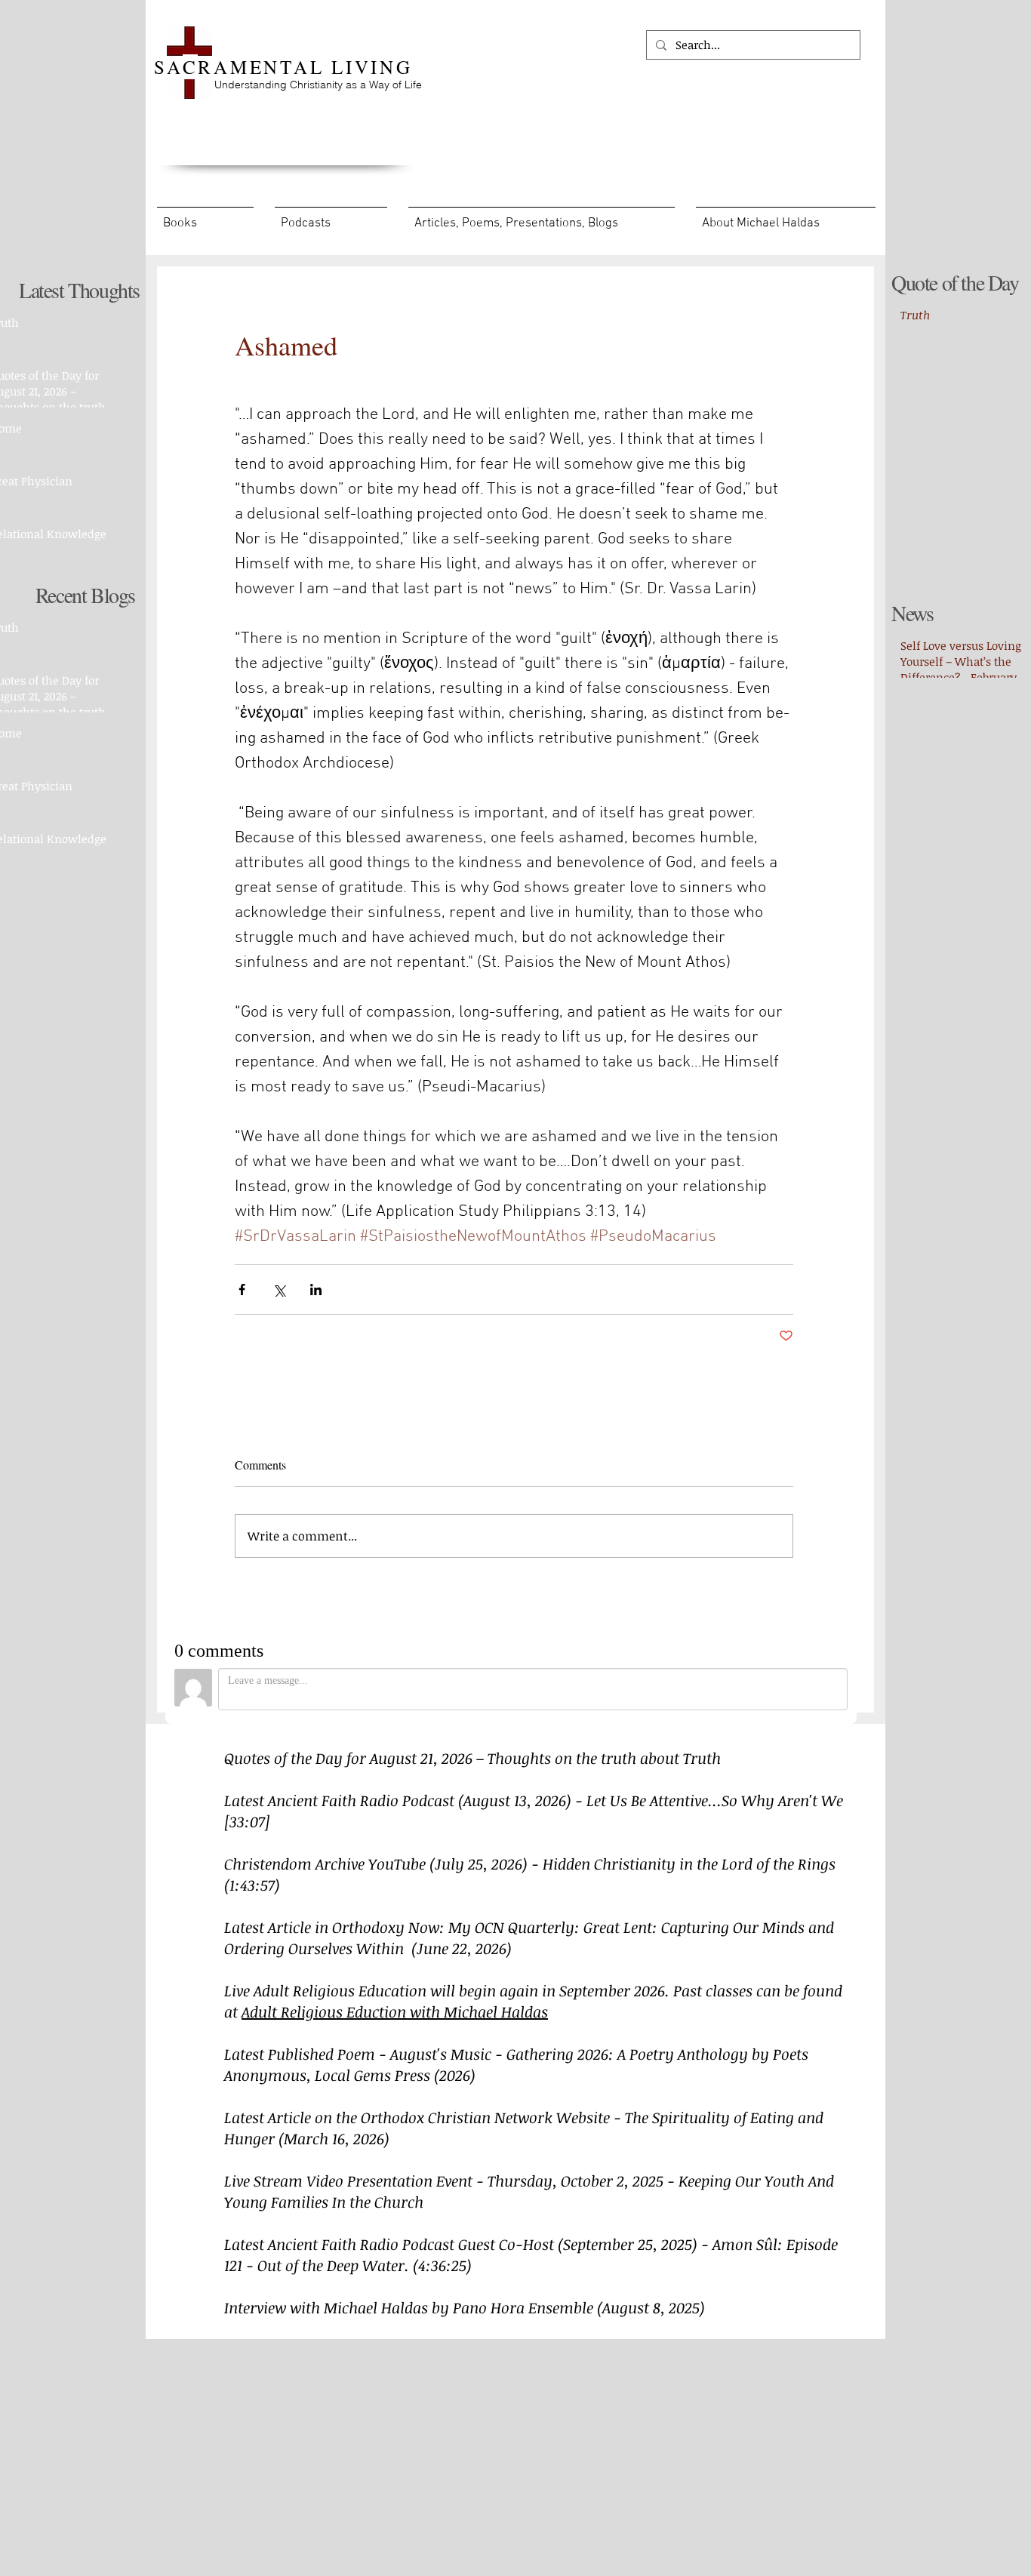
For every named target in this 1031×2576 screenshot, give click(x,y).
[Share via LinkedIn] (316, 1290)
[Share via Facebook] (242, 1290)
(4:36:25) (442, 2265)
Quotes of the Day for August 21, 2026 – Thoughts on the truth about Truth (472, 1758)
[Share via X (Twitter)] (279, 1290)
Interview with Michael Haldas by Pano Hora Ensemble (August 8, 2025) (465, 2307)
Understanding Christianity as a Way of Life (318, 85)
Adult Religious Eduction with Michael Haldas (395, 2011)
